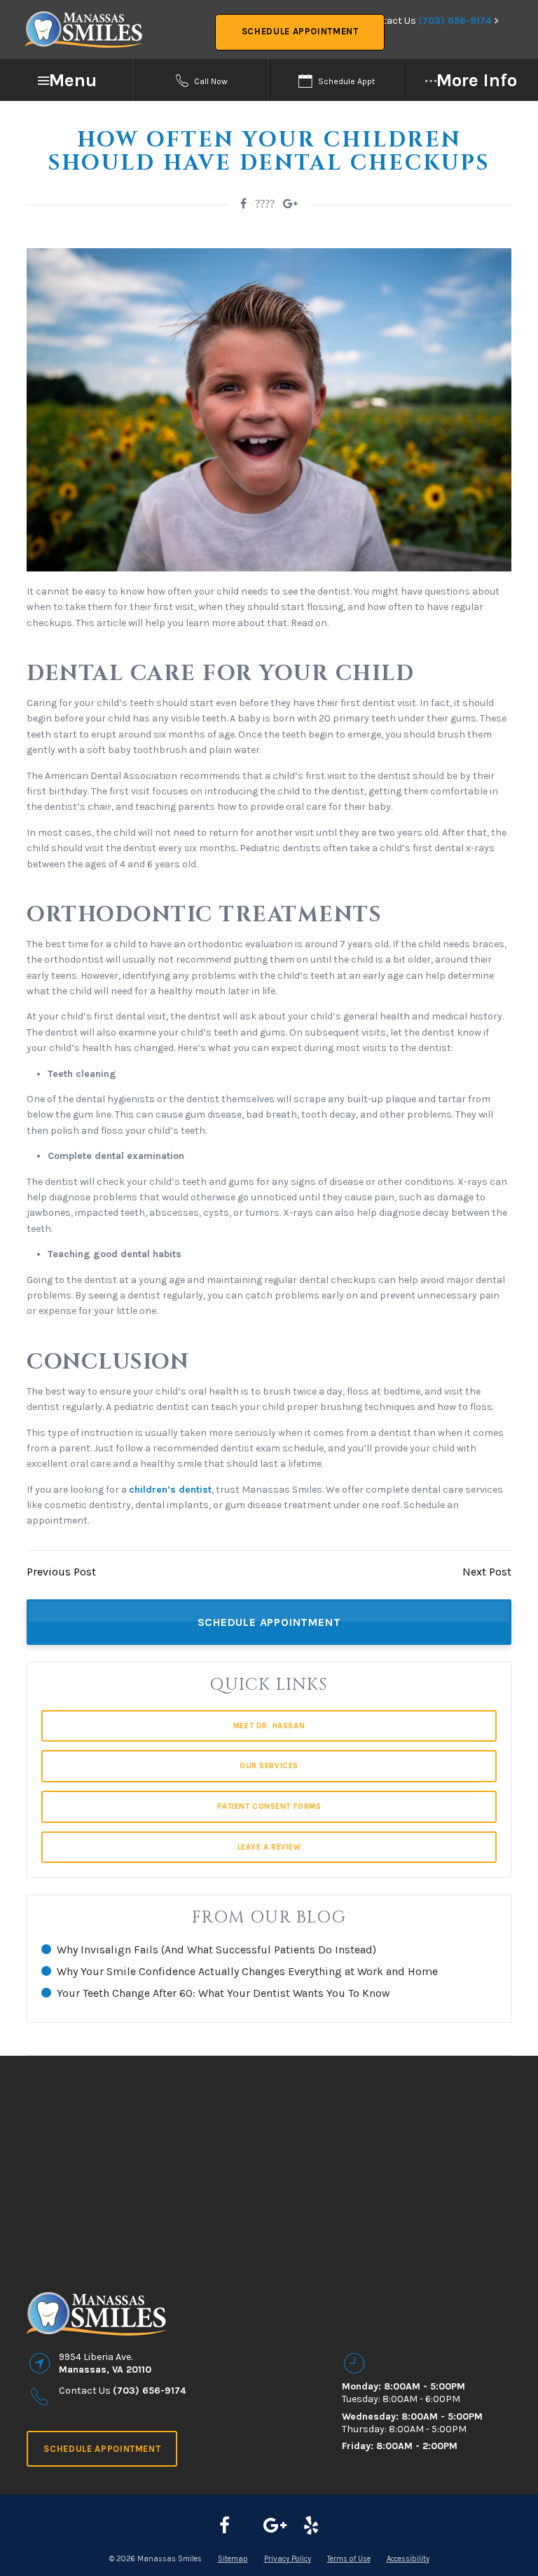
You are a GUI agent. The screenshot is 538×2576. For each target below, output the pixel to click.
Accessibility (408, 2559)
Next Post (487, 1572)
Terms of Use (349, 2559)
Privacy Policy (288, 2559)
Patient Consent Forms (269, 1806)
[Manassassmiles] (225, 2526)
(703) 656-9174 (455, 21)
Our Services (269, 1766)
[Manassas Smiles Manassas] (311, 2526)
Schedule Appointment (300, 31)
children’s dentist (170, 1490)
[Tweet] (265, 204)
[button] (67, 80)
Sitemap (233, 2559)
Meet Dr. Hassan (269, 1726)
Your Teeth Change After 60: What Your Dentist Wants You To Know (223, 1993)
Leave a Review (269, 1847)
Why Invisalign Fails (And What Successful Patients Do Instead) (216, 1950)
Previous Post (61, 1572)
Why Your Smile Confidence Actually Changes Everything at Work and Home (247, 1971)
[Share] (290, 204)
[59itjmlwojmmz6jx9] (275, 2526)
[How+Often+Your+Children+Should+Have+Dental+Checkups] (243, 204)
